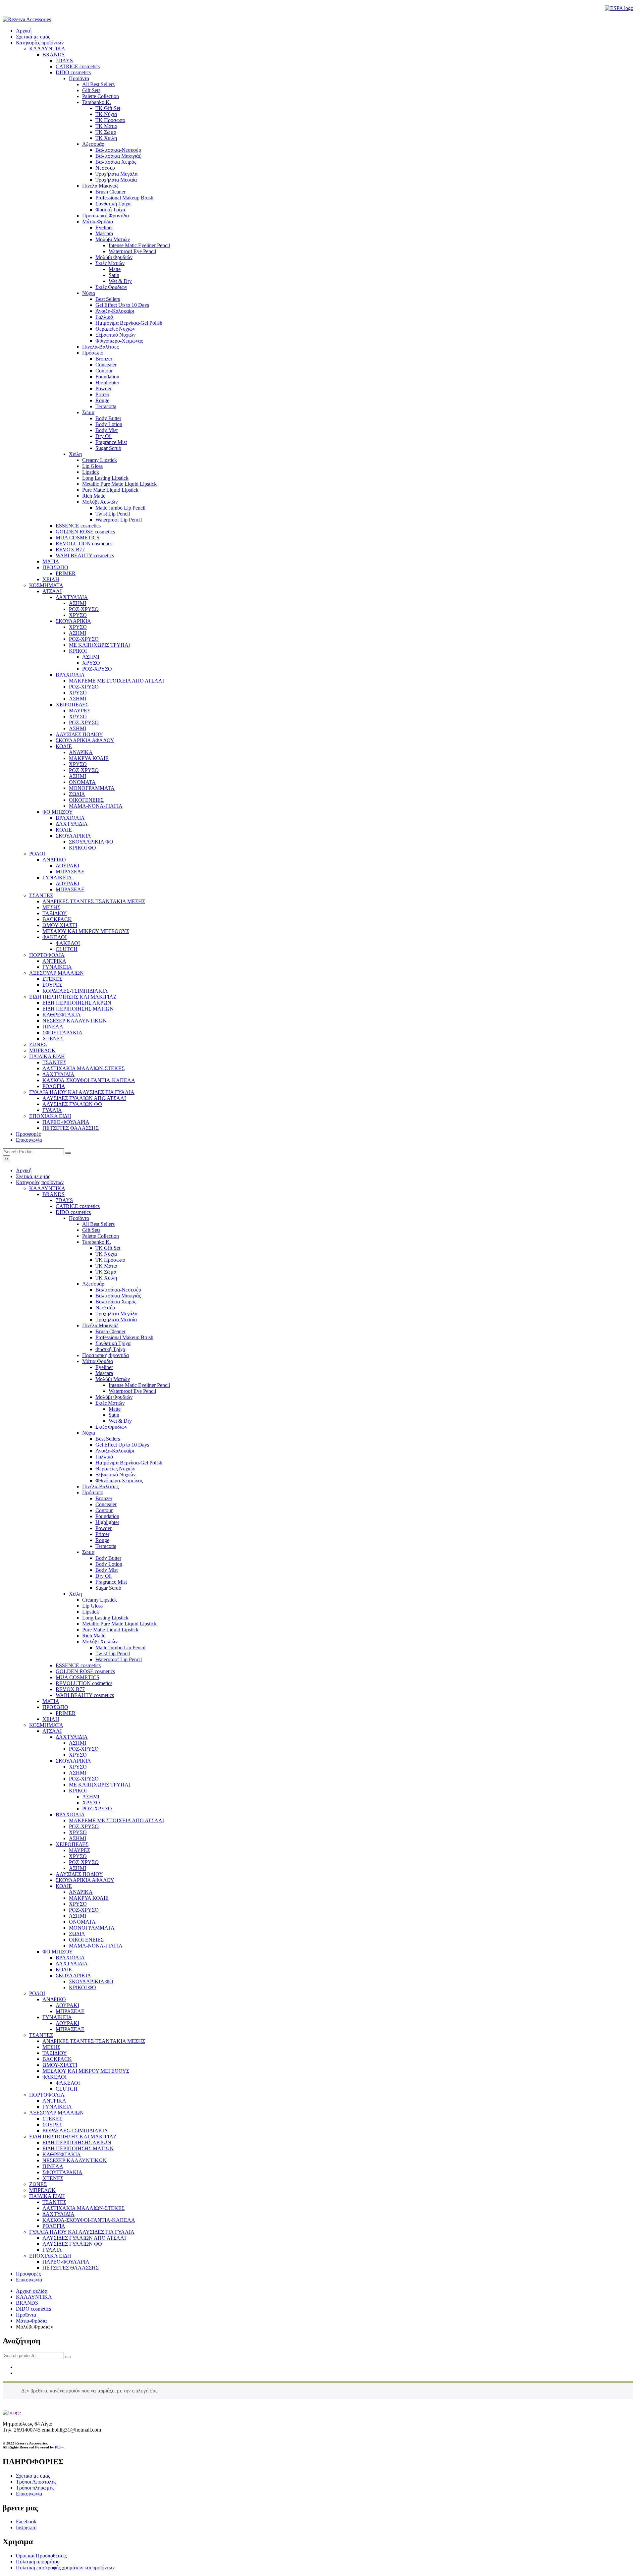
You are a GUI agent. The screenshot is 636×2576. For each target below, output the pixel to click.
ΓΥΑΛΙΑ (52, 2250)
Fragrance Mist (111, 1582)
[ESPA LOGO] (619, 8)
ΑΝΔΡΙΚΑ (81, 1892)
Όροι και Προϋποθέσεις (41, 2556)
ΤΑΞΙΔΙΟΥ (55, 2053)
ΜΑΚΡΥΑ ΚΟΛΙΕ (89, 1898)
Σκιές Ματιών (110, 1403)
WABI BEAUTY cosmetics (85, 1695)
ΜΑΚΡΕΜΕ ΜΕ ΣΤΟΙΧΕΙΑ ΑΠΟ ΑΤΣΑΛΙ (116, 1820)
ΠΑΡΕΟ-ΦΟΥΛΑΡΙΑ (66, 2262)
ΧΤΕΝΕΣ (53, 2178)
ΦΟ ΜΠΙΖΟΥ (58, 1952)
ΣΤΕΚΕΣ (52, 2119)
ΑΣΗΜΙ (78, 1743)
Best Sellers (108, 1439)
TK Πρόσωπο (110, 1260)
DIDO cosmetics (73, 1212)
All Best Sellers (98, 1224)
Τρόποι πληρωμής (35, 2488)
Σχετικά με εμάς (33, 37)
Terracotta (106, 1546)
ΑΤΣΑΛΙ (52, 1731)
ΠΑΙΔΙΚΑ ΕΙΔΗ (47, 2196)
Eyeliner (104, 1367)
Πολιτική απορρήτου (38, 2562)
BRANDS (53, 1194)
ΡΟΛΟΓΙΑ (54, 2226)
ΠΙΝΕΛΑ (53, 2166)
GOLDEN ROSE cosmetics (85, 1671)
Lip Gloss (92, 1606)
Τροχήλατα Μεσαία (116, 1319)
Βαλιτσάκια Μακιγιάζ (118, 1296)
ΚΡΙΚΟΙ (78, 1791)
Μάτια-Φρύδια (98, 1361)
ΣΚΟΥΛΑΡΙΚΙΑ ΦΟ (91, 1981)
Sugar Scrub (108, 1588)
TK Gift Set (108, 1248)
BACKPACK (57, 2059)
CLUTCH (67, 2089)
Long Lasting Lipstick (105, 1618)
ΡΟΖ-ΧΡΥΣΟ (84, 1749)
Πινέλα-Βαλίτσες (100, 1486)
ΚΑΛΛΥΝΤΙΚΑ (47, 1188)
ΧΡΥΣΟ (78, 1755)
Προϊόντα (79, 1218)
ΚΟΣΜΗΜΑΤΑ (46, 1725)
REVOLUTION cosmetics (84, 1683)
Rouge (102, 1540)
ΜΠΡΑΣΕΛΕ (70, 2011)
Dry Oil (104, 1576)
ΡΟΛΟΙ (37, 1993)
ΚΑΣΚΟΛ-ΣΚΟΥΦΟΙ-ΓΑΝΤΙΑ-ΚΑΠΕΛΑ (89, 2220)
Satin (114, 1415)
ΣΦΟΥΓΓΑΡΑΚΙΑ (62, 2172)
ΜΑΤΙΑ (51, 1701)
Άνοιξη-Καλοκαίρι (115, 1451)
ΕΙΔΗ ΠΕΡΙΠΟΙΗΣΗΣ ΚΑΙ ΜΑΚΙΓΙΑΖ (73, 2137)
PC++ (59, 2447)
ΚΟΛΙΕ (64, 1886)
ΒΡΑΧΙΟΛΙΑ (70, 1814)
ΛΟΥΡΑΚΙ (67, 2005)
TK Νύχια (106, 1254)
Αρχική (24, 31)
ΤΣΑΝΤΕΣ (41, 2035)
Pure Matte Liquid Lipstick (110, 1630)
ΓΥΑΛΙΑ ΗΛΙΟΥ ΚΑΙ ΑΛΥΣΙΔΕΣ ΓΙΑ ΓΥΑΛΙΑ (82, 2232)
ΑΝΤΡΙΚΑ (54, 2101)
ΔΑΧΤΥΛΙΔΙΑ (72, 1737)
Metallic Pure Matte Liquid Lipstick (119, 1624)
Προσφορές (28, 1134)
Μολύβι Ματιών (113, 1379)
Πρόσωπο (93, 1492)
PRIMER (66, 1713)
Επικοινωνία (29, 1140)
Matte (115, 1409)
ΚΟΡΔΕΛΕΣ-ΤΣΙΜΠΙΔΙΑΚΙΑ (75, 2131)
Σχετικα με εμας (33, 2476)
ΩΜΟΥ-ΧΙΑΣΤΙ (60, 2065)
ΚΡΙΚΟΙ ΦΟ (82, 1987)
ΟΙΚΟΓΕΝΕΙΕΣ (86, 1940)
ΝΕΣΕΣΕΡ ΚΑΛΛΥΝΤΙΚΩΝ (75, 2160)
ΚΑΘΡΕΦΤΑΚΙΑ (62, 2154)
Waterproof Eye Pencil (132, 1391)
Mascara (104, 1373)
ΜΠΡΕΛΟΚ (42, 2190)
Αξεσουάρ (93, 1284)
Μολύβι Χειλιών (100, 1642)
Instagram (26, 2527)
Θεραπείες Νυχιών (115, 1469)
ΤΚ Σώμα (106, 1272)
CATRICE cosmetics (78, 1206)
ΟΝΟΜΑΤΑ (82, 1922)
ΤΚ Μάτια (106, 1266)
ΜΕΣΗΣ (51, 2047)
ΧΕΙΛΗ (51, 1719)
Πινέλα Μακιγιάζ (100, 1325)
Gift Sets (91, 1230)
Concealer (106, 1504)
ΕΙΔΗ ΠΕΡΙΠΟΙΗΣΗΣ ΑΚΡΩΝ (77, 2142)
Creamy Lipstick (100, 1600)
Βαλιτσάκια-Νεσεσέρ (118, 1290)
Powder (104, 1528)
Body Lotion (109, 1564)
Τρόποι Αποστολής (36, 2482)
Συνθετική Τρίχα (113, 1343)
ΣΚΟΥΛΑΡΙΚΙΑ (73, 1761)
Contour (104, 1510)
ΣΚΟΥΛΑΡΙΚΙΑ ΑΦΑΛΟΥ (85, 1880)
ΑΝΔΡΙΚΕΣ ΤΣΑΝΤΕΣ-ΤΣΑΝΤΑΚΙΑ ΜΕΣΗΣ (94, 2041)
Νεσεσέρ (105, 1308)
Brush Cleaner (110, 1331)
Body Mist (106, 1570)
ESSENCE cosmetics (78, 1665)
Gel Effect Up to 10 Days (122, 1445)
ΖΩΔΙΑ (77, 1934)
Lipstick (91, 1612)
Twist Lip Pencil (113, 1653)
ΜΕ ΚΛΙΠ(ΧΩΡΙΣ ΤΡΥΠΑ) (100, 1785)
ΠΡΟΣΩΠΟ (55, 1707)
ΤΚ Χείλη (106, 1278)
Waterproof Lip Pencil (119, 1659)
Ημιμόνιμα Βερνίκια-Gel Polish (129, 1463)
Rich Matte (94, 1636)
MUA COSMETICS (78, 1677)
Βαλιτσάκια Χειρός (116, 1302)
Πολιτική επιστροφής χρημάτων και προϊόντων (65, 2568)
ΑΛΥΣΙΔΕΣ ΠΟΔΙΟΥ (79, 1874)
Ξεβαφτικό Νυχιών (115, 1475)
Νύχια (89, 1433)
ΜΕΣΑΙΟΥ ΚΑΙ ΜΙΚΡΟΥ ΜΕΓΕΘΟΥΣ (86, 2071)
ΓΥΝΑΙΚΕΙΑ (57, 2017)
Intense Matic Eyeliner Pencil (139, 1385)
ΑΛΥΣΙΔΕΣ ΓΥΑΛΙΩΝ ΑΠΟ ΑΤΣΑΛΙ (84, 2238)
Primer (102, 1534)
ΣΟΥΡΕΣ (52, 2125)
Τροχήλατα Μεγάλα (116, 1314)
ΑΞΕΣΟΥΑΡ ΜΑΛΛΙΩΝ (56, 2113)
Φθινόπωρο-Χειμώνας (119, 1480)
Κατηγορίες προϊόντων (40, 43)
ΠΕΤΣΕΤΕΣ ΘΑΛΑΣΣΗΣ (71, 2268)
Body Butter (108, 1558)
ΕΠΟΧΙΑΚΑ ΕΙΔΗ (50, 2256)
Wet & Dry (120, 1421)
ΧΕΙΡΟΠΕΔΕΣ (72, 1844)
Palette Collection (101, 1236)
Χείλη (75, 1594)
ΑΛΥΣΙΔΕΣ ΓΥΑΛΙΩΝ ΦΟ (72, 2244)
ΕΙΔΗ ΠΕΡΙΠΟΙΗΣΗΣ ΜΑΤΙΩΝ (78, 2148)
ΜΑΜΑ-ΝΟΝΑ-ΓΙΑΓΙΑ (96, 1946)
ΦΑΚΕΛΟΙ (54, 2077)
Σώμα (88, 1552)
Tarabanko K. (97, 1242)
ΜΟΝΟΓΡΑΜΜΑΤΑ (92, 1928)
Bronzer (104, 1498)
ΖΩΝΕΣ (38, 2184)
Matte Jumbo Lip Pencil (120, 1647)
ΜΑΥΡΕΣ (79, 1850)
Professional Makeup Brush (124, 1337)
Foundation (107, 1516)
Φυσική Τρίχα (110, 1349)
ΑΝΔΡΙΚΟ (54, 1999)
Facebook (26, 2521)
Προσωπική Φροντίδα (106, 1355)
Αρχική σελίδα (32, 2291)
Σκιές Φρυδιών (111, 1427)
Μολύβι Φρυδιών (114, 1397)
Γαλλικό (104, 1457)
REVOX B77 (70, 1689)
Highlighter (107, 1522)
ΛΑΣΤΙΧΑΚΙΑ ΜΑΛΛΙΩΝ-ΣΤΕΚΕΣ (83, 2208)
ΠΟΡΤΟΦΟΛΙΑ (47, 2095)
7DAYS (64, 1200)
